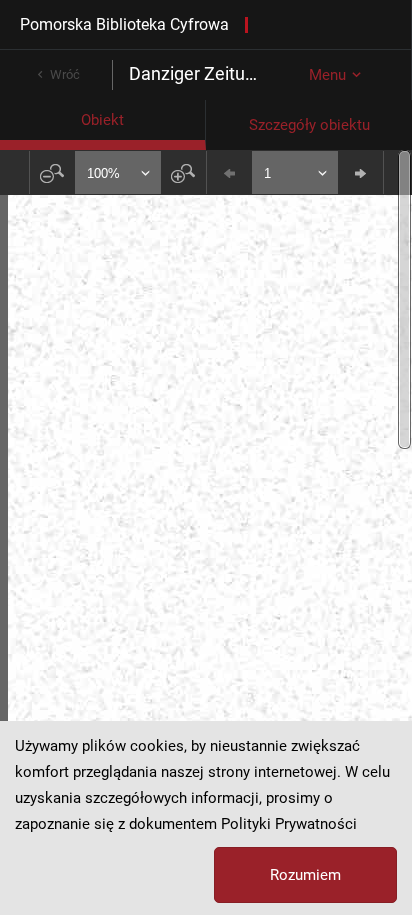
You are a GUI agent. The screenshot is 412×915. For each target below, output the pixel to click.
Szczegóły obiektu (309, 125)
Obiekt (102, 120)
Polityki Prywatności (289, 824)
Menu (327, 75)
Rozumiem (305, 875)
